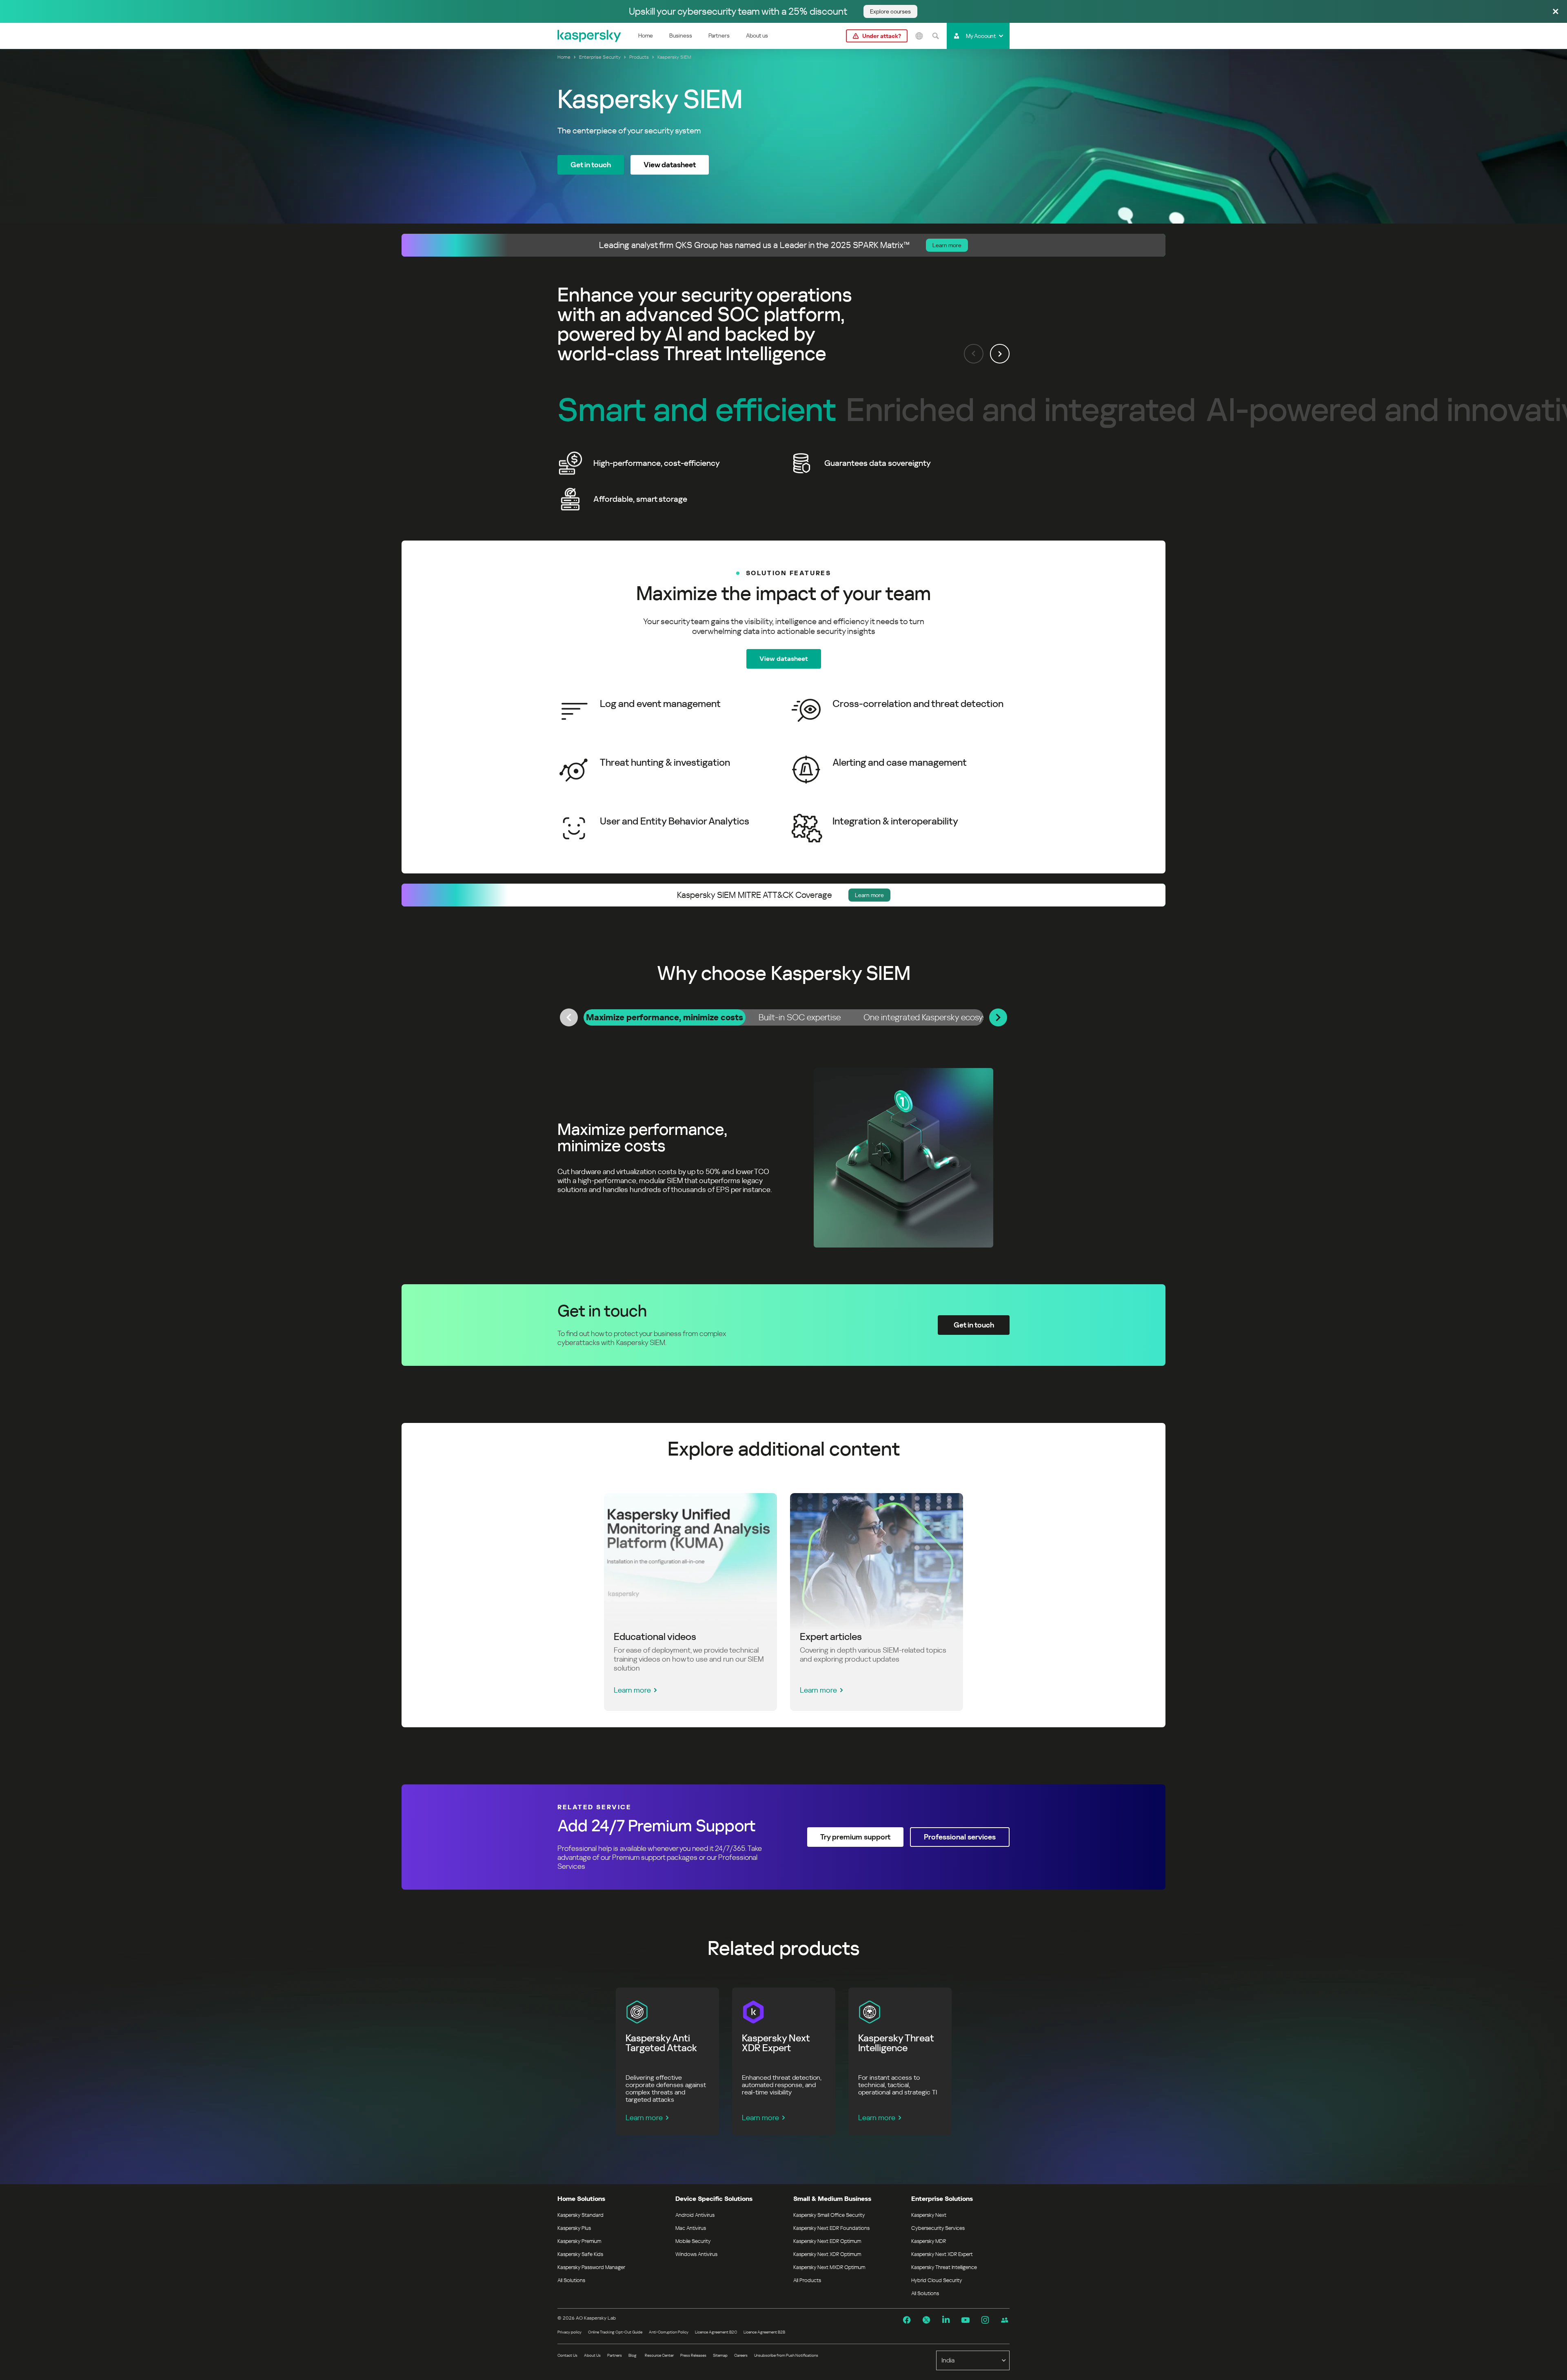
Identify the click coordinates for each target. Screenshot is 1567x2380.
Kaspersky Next (929, 2215)
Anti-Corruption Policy (669, 2332)
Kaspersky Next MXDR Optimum (829, 2267)
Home (646, 35)
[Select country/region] (919, 36)
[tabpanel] (783, 1158)
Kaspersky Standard (580, 2215)
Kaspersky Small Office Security (829, 2215)
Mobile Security (693, 2241)
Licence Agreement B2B (764, 2332)
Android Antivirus (695, 2215)
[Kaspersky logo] (590, 36)
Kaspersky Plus (574, 2228)
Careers (741, 2355)
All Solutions (571, 2280)
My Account (981, 36)
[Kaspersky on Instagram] (985, 2320)
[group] (783, 481)
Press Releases (693, 2355)
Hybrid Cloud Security (937, 2280)
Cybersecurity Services (938, 2228)
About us (757, 35)
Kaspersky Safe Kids (580, 2254)
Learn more (632, 1690)
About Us (592, 2355)
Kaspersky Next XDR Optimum (827, 2254)
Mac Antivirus (691, 2228)
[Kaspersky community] (1005, 2320)
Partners (719, 35)
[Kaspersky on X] (926, 2320)
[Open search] (935, 36)
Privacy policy (569, 2332)
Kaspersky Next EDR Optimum (827, 2241)
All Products (807, 2280)
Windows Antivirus (696, 2254)
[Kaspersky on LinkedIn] (946, 2320)
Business (681, 35)
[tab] (665, 1017)
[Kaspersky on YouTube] (966, 2320)
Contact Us (567, 2355)
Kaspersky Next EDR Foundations (831, 2228)
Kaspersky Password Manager (591, 2267)
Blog (633, 2355)
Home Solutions (581, 2199)
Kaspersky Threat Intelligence (944, 2267)
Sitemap (720, 2355)
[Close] (1556, 12)
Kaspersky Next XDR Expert (942, 2254)
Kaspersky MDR (929, 2241)
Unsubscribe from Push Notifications (786, 2355)
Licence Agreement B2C (716, 2332)
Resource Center (659, 2355)
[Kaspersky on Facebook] (907, 2320)
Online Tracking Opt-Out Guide (615, 2332)
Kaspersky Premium (579, 2241)
